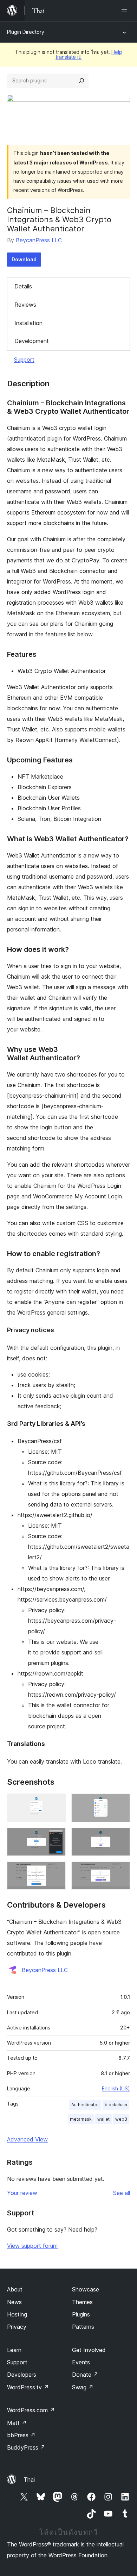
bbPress (21, 2435)
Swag (83, 2387)
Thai (29, 2480)
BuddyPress (26, 2447)
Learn (14, 2350)
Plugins (81, 2314)
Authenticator (85, 2105)
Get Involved (89, 2350)
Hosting (17, 2314)
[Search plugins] (81, 81)
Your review (22, 2193)
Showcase (86, 2289)
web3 (121, 2119)
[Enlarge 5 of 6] (56, 1871)
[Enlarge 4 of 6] (120, 1837)
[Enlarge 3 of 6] (56, 1837)
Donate (85, 2375)
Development (32, 341)
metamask (81, 2119)
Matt (17, 2423)
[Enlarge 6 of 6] (120, 1871)
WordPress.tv (28, 2387)
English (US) (116, 2088)
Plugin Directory (26, 32)
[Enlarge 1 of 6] (56, 1803)
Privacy (17, 2327)
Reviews (25, 305)
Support (24, 360)
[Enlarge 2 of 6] (120, 1803)
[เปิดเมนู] (126, 11)
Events (81, 2362)
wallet (103, 2119)
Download (24, 259)
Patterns (83, 2327)
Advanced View (27, 2139)
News (14, 2302)
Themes (82, 2302)
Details (23, 286)
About (15, 2289)
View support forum (32, 2246)
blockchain (116, 2105)
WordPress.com (31, 2410)
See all (122, 2193)
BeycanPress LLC (39, 240)
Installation (28, 323)
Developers (22, 2375)
